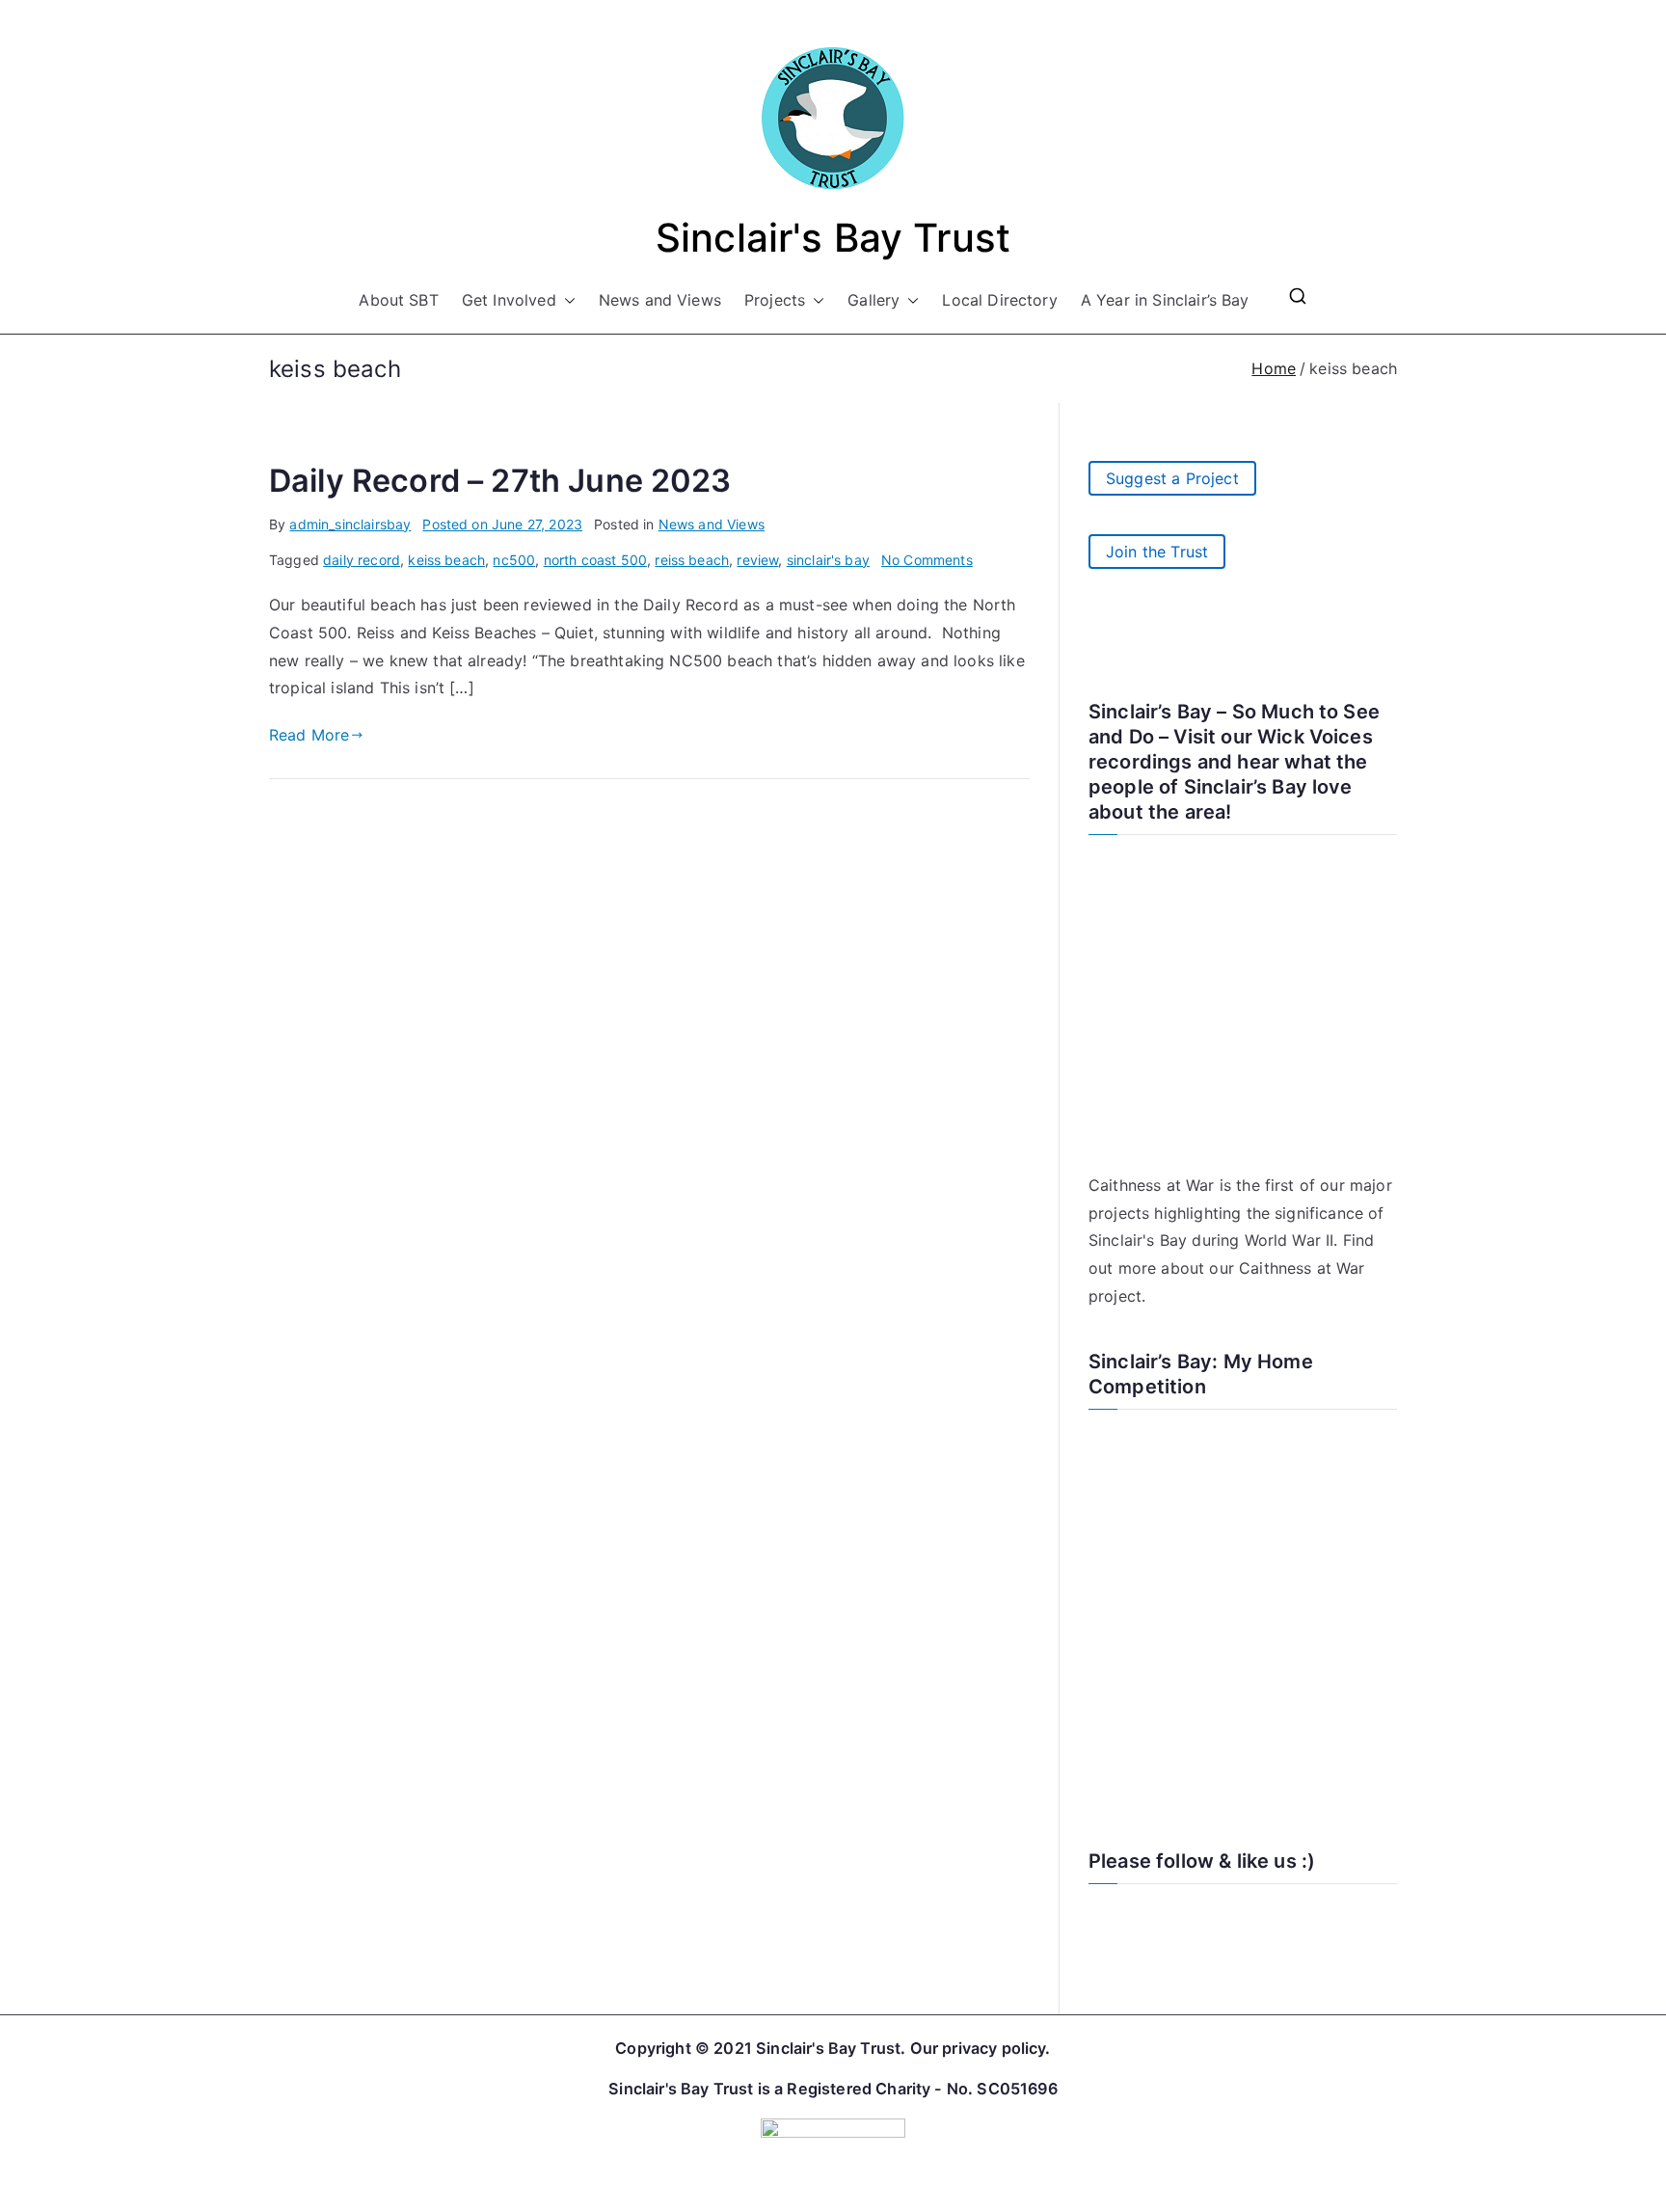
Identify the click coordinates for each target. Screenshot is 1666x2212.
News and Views (660, 300)
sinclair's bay (828, 560)
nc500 (514, 560)
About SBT (398, 300)
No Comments (927, 560)
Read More (309, 735)
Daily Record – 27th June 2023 (500, 481)
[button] (566, 300)
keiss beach (446, 560)
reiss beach (692, 560)
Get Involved (509, 300)
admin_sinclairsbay (350, 524)
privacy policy (994, 2048)
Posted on (502, 524)
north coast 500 (595, 560)
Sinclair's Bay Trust (833, 238)
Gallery (873, 300)
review (757, 560)
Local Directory (999, 300)
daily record (362, 560)
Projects (775, 300)
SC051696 (1017, 2089)
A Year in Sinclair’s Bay (1165, 300)
